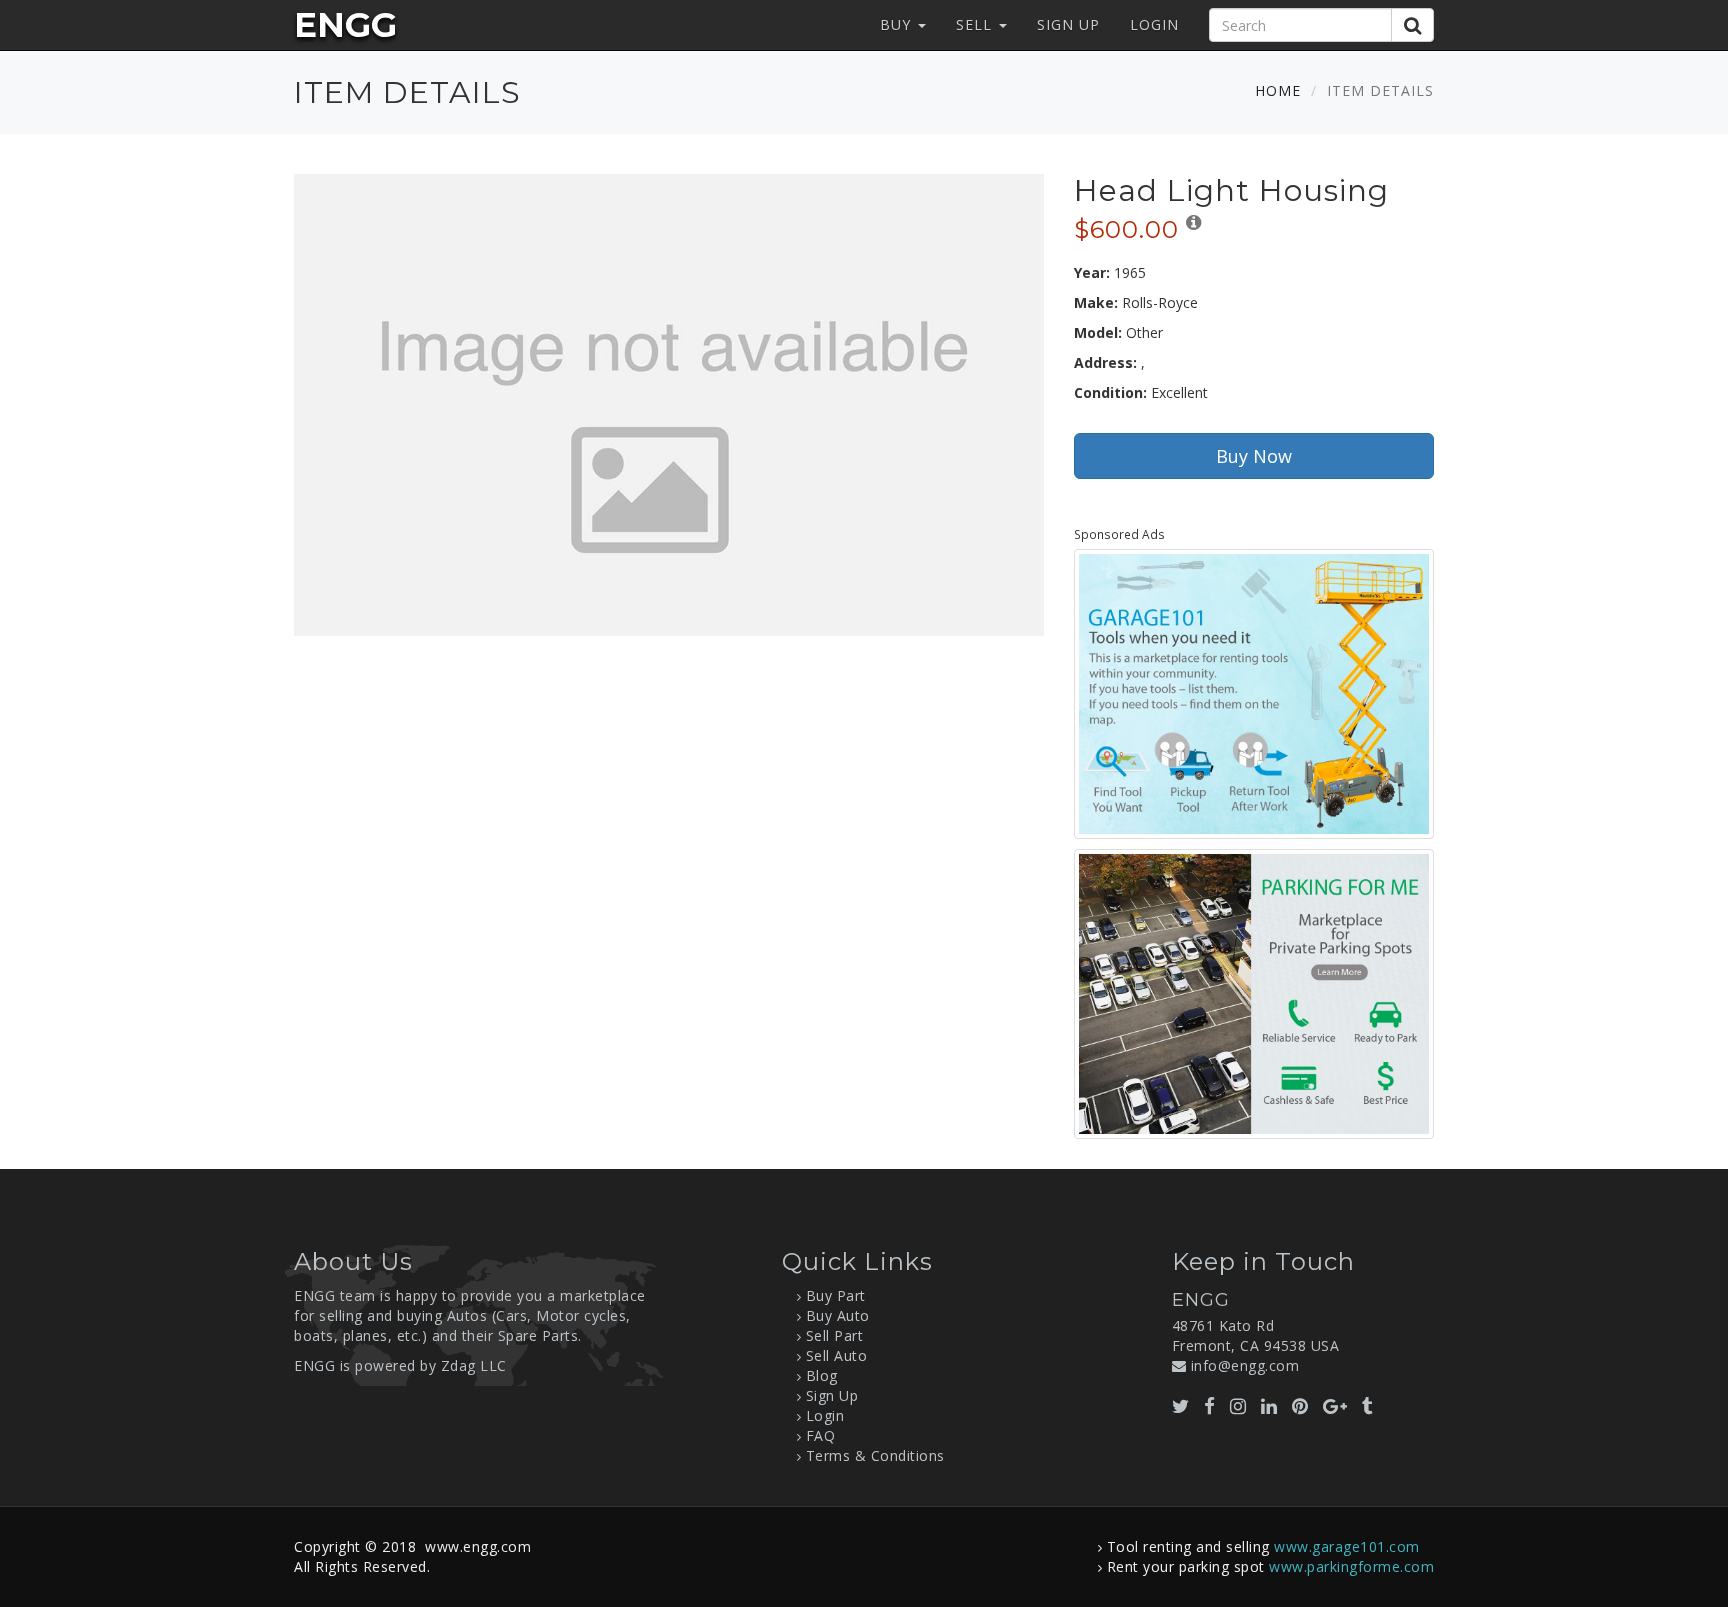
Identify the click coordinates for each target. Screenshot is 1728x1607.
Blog (822, 1375)
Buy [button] (898, 24)
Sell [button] (976, 24)
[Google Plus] (1335, 1406)
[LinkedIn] (1269, 1406)
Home (1278, 90)
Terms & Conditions (875, 1455)
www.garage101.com (1347, 1546)
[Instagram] (1238, 1406)
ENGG (345, 25)
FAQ (821, 1435)
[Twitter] (1181, 1406)
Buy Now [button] (1254, 456)
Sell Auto (837, 1355)
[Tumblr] (1368, 1406)
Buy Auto (838, 1315)
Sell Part (835, 1335)
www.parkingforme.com (1351, 1566)
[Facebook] (1210, 1406)
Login (1154, 24)
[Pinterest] (1300, 1406)
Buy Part (836, 1295)
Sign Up (1068, 24)
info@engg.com (1245, 1365)
